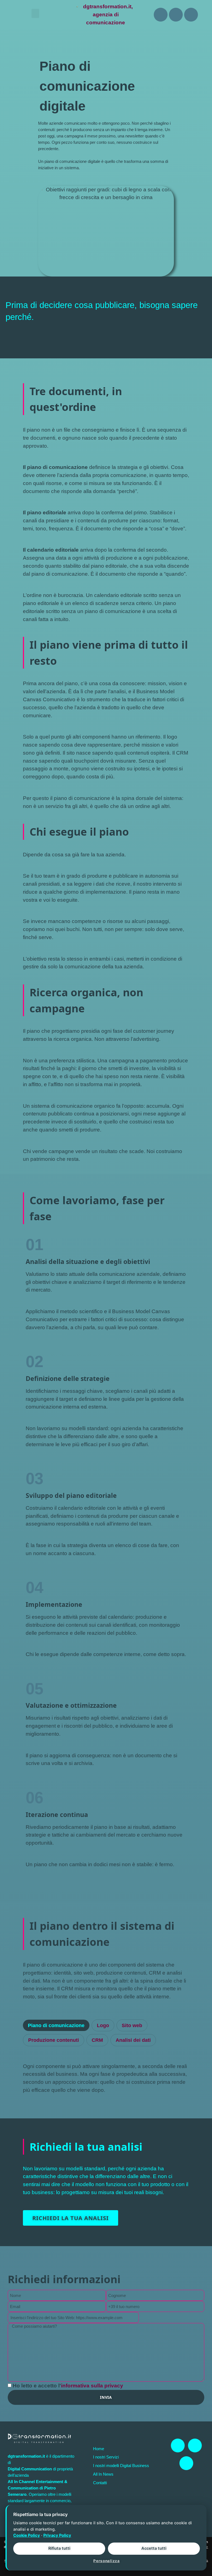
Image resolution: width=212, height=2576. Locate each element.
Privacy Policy (57, 2535)
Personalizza (106, 2561)
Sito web (132, 2025)
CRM (97, 2040)
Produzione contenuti (54, 2040)
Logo (103, 2025)
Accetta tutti (154, 2548)
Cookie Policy (27, 2535)
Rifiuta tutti (59, 2548)
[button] (35, 13)
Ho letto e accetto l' (68, 2386)
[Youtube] (191, 15)
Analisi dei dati (133, 2040)
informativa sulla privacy (92, 2386)
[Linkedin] (176, 15)
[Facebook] (161, 15)
